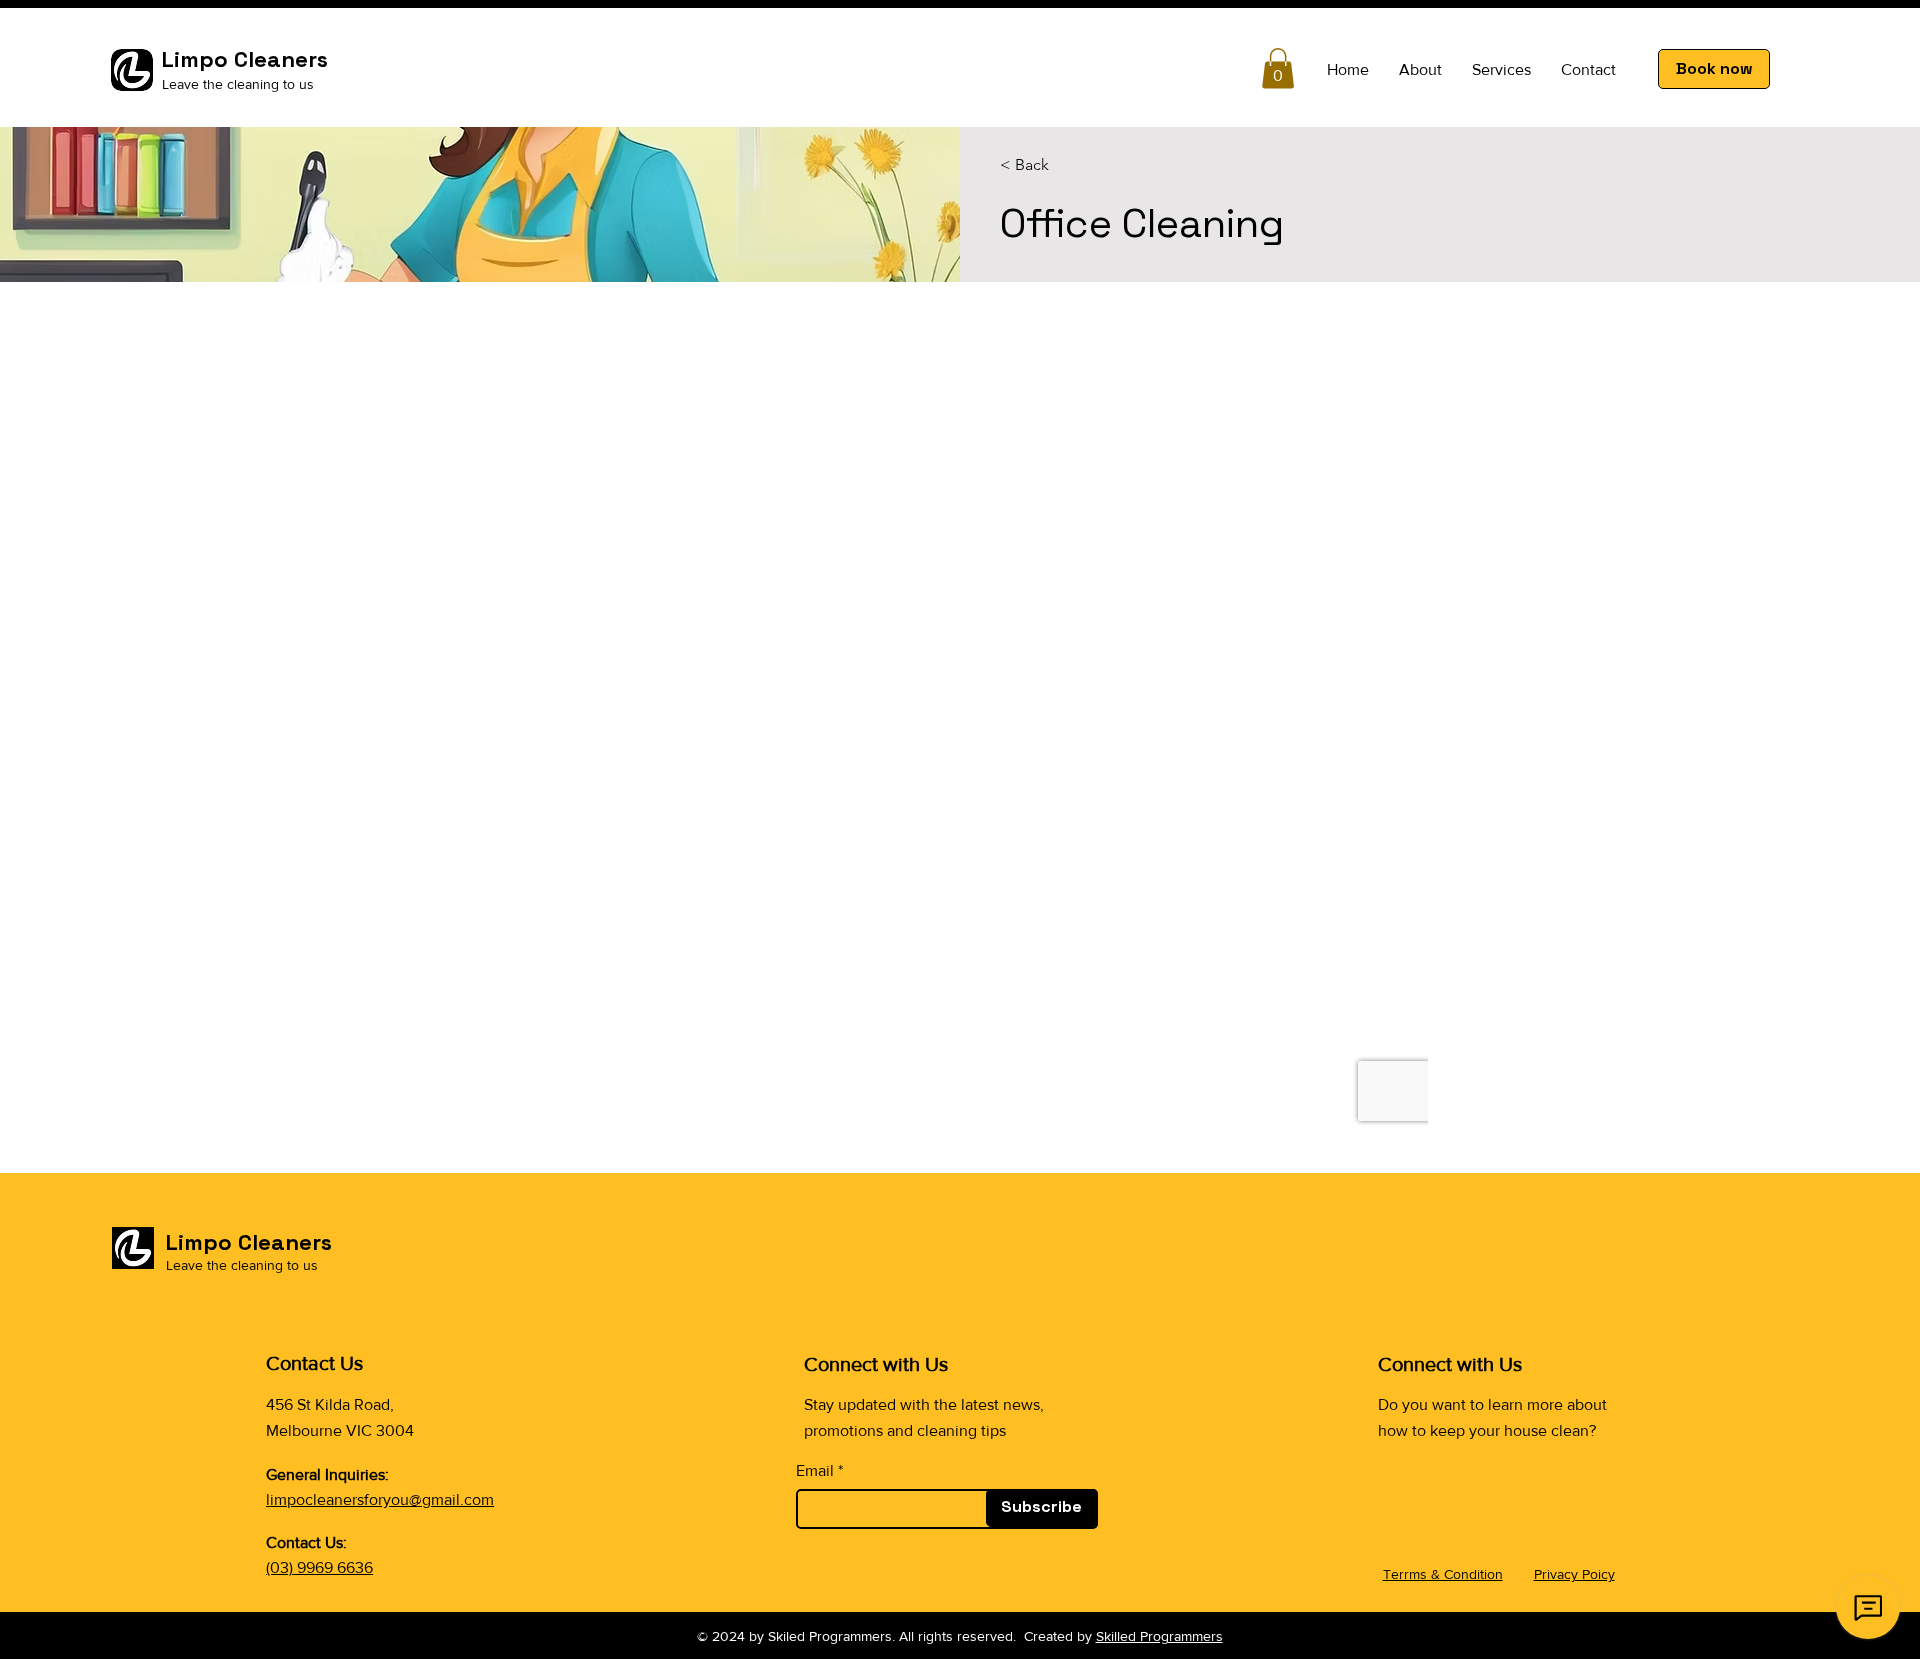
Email (815, 1471)
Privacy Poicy (1574, 1574)
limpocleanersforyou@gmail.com (380, 1499)
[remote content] (960, 737)
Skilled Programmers (1159, 1636)
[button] (1278, 68)
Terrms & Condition (1443, 1574)
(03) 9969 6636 (319, 1567)
